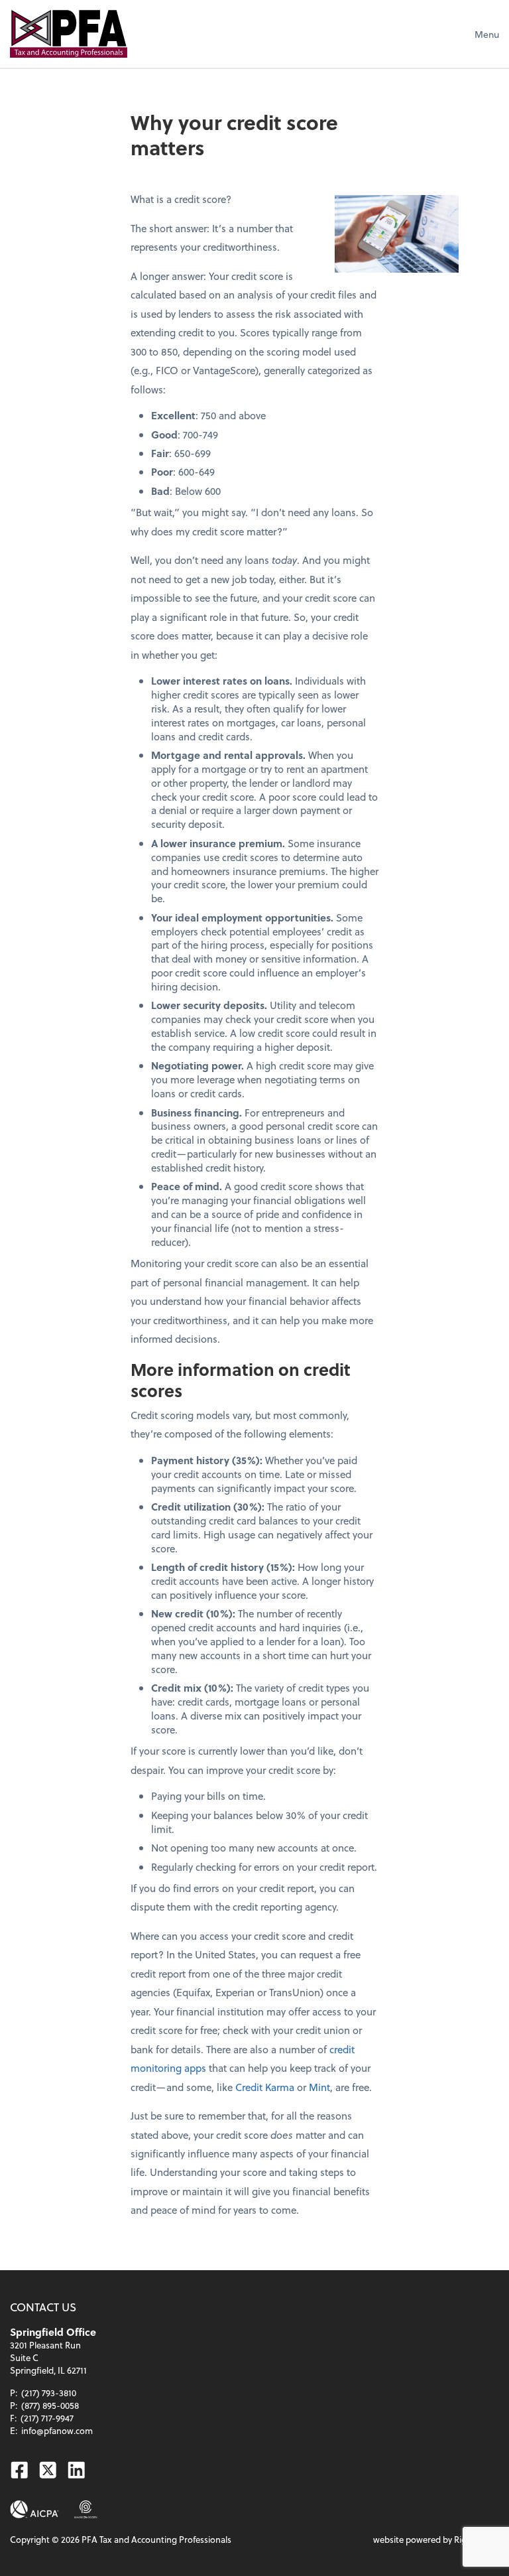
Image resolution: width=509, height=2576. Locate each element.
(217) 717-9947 (47, 2418)
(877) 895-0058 (50, 2405)
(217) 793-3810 (49, 2393)
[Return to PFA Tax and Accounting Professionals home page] (69, 34)
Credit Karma (265, 2087)
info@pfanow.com (57, 2430)
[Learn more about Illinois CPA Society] (86, 2509)
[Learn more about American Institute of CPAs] (34, 2509)
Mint (319, 2087)
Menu (487, 34)
